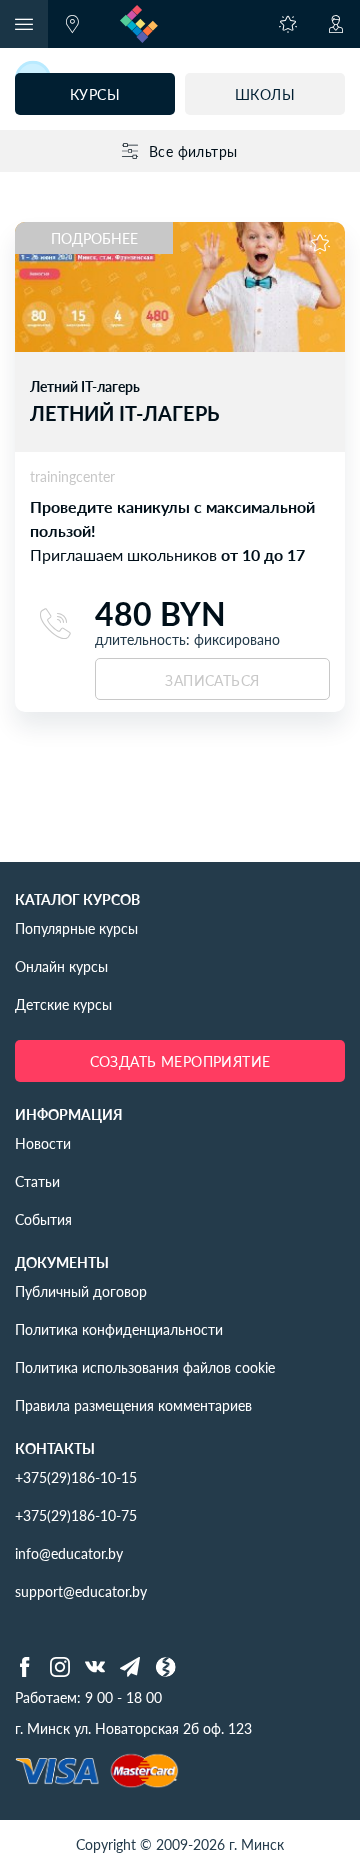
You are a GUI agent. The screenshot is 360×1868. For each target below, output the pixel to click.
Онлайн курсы (61, 966)
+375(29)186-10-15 (76, 1477)
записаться (212, 680)
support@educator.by (81, 1591)
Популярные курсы (76, 928)
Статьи (37, 1181)
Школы (265, 94)
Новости (43, 1143)
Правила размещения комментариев (133, 1405)
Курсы (95, 94)
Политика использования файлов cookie (145, 1367)
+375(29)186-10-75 (76, 1515)
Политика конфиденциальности (119, 1329)
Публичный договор (81, 1291)
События (43, 1219)
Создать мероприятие (180, 1061)
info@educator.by (69, 1553)
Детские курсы (63, 1004)
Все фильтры (193, 151)
